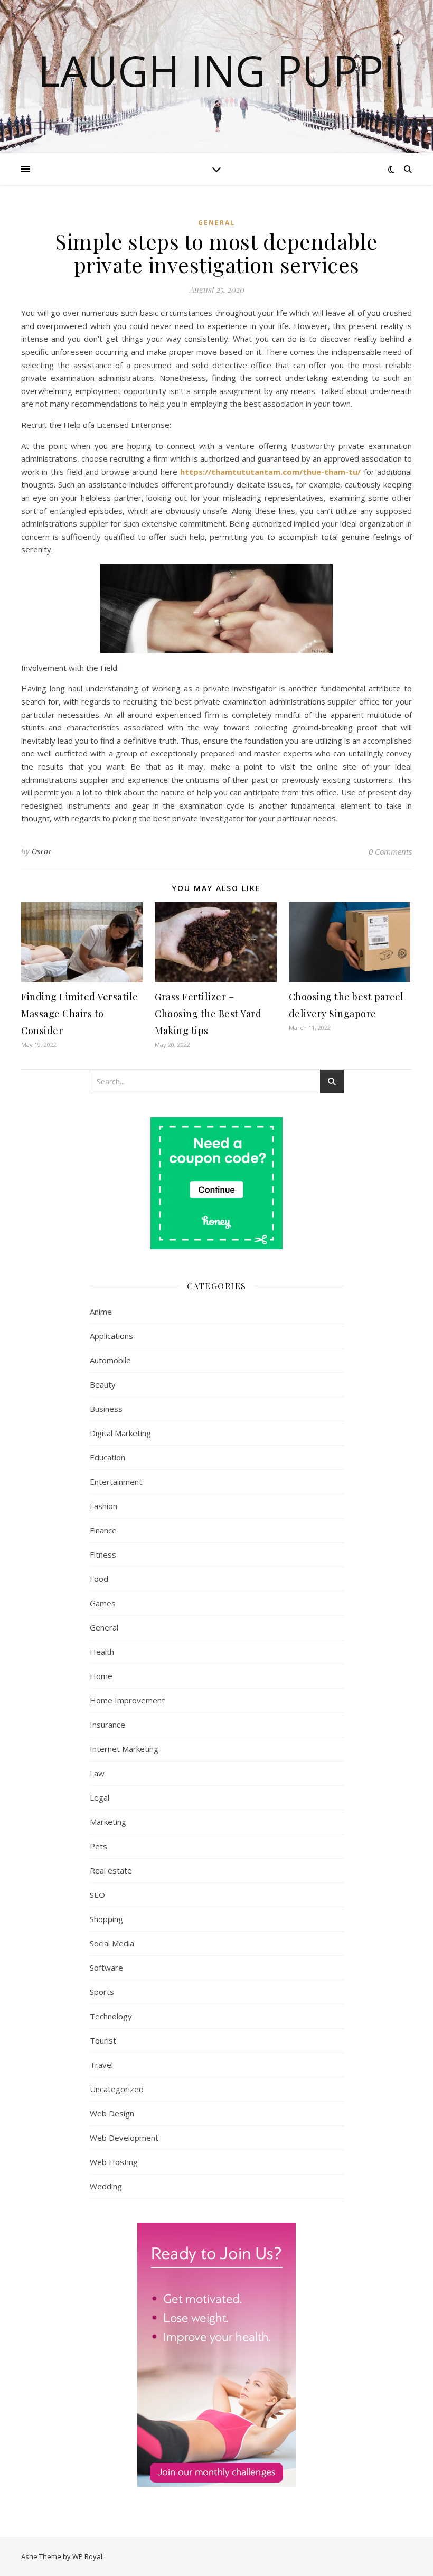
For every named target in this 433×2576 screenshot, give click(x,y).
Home (101, 1676)
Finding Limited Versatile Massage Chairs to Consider (80, 1014)
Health (102, 1652)
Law (97, 1773)
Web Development (124, 2138)
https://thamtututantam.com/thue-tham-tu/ (270, 472)
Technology (111, 2016)
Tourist (103, 2040)
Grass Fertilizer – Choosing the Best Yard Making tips (208, 1014)
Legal (100, 1797)
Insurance (107, 1725)
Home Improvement (127, 1700)
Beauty (103, 1384)
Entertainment (116, 1482)
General (216, 223)
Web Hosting (114, 2162)
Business (106, 1409)
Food (99, 1579)
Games (103, 1603)
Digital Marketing (120, 1433)
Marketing (108, 1822)
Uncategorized (117, 2089)
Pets (98, 1846)
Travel (101, 2065)
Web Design (112, 2113)
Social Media (112, 1943)
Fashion (103, 1506)
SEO (97, 1895)
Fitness (103, 1554)
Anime (101, 1312)
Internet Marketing (124, 1749)
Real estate (111, 1870)
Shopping (106, 1919)
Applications (111, 1336)
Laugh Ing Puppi (217, 70)
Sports (102, 1992)
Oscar (42, 851)
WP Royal (87, 2556)
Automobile (110, 1360)
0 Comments (390, 851)
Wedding (106, 2186)
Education (107, 1457)
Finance (103, 1530)
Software (106, 1968)
